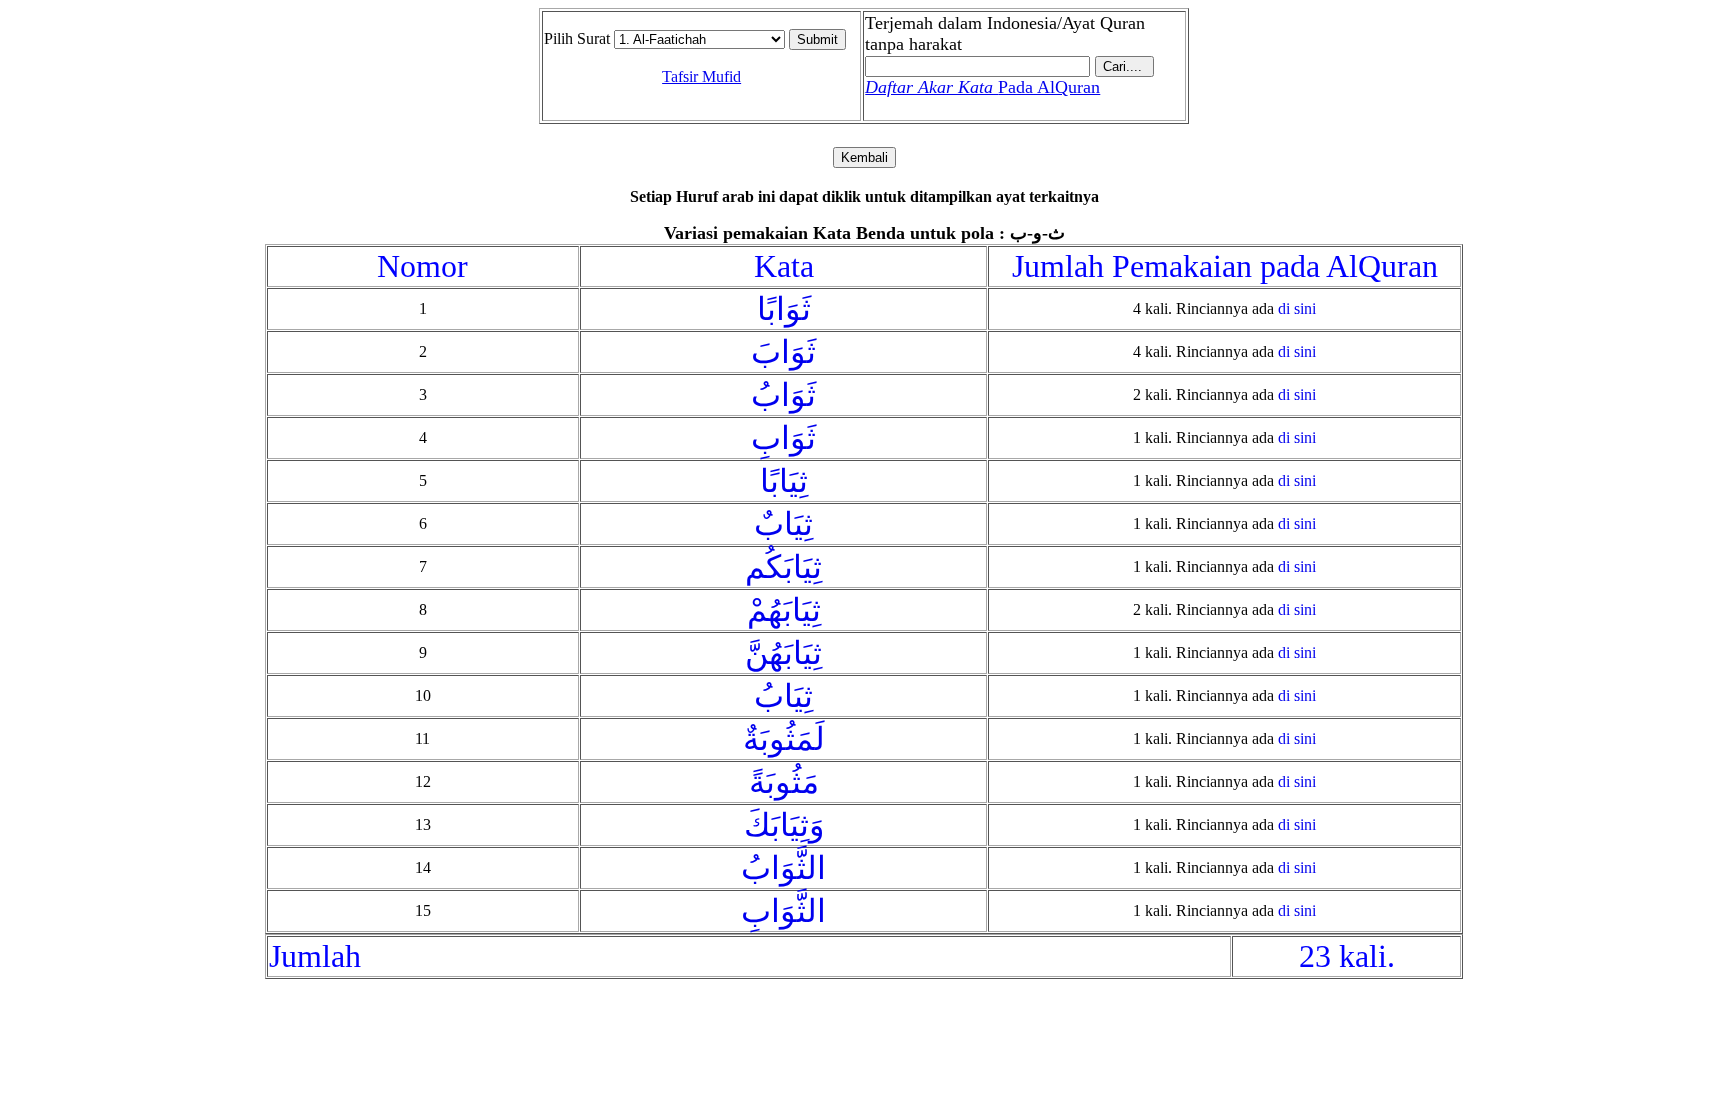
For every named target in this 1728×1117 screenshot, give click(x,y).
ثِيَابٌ (783, 524)
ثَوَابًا (784, 309)
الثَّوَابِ (783, 911)
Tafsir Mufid (701, 76)
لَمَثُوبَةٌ (784, 739)
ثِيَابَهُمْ (784, 610)
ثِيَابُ (783, 696)
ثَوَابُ (783, 395)
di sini (1297, 308)
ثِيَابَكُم (783, 567)
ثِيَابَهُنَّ (783, 653)
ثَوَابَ (783, 352)
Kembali (864, 157)
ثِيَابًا (784, 481)
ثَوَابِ (783, 438)
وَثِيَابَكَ (784, 825)
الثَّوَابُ (783, 868)
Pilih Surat (577, 38)
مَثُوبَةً (784, 782)
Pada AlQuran (982, 87)
